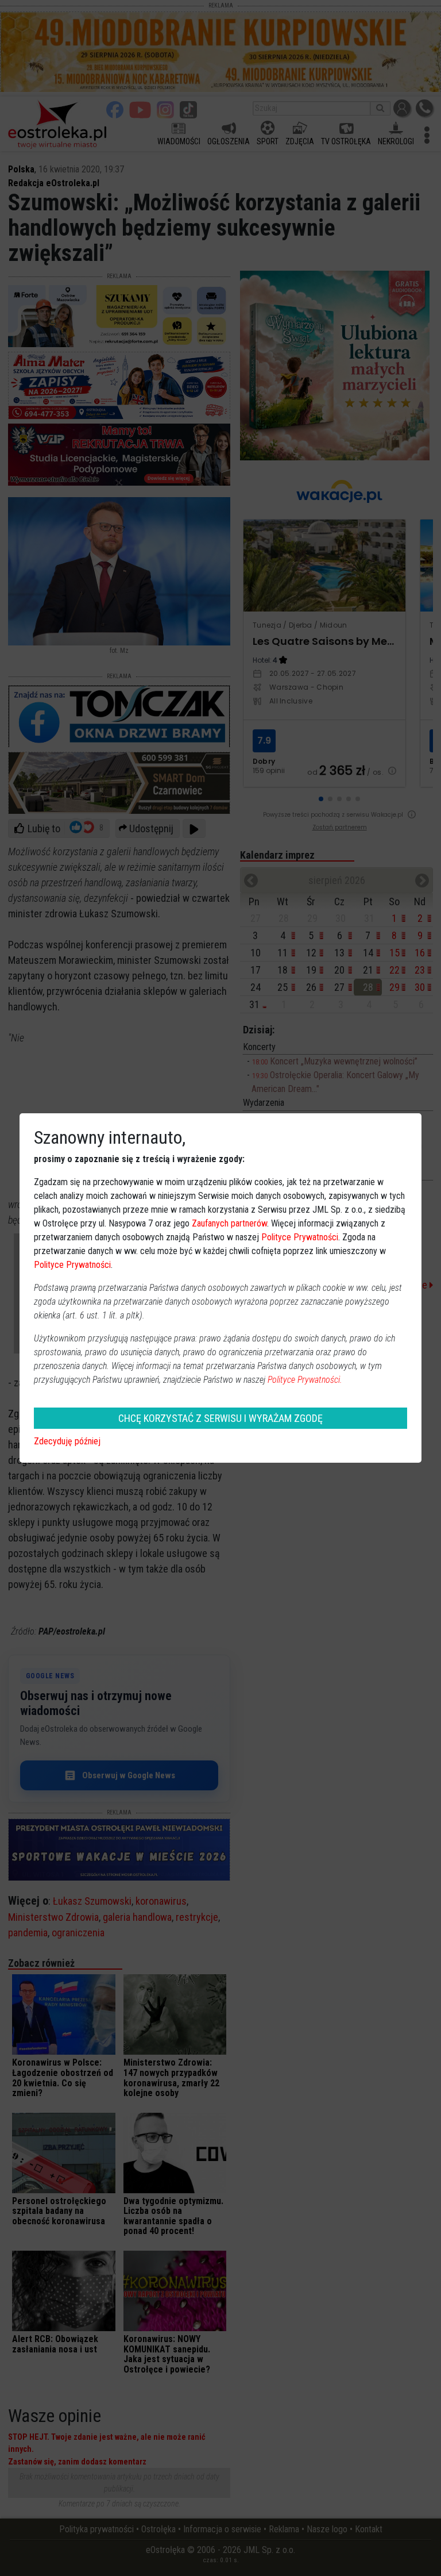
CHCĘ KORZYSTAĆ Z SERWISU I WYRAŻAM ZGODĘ (220, 1418)
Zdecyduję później (67, 1441)
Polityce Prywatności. (305, 1380)
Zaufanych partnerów (229, 1223)
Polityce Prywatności (300, 1237)
